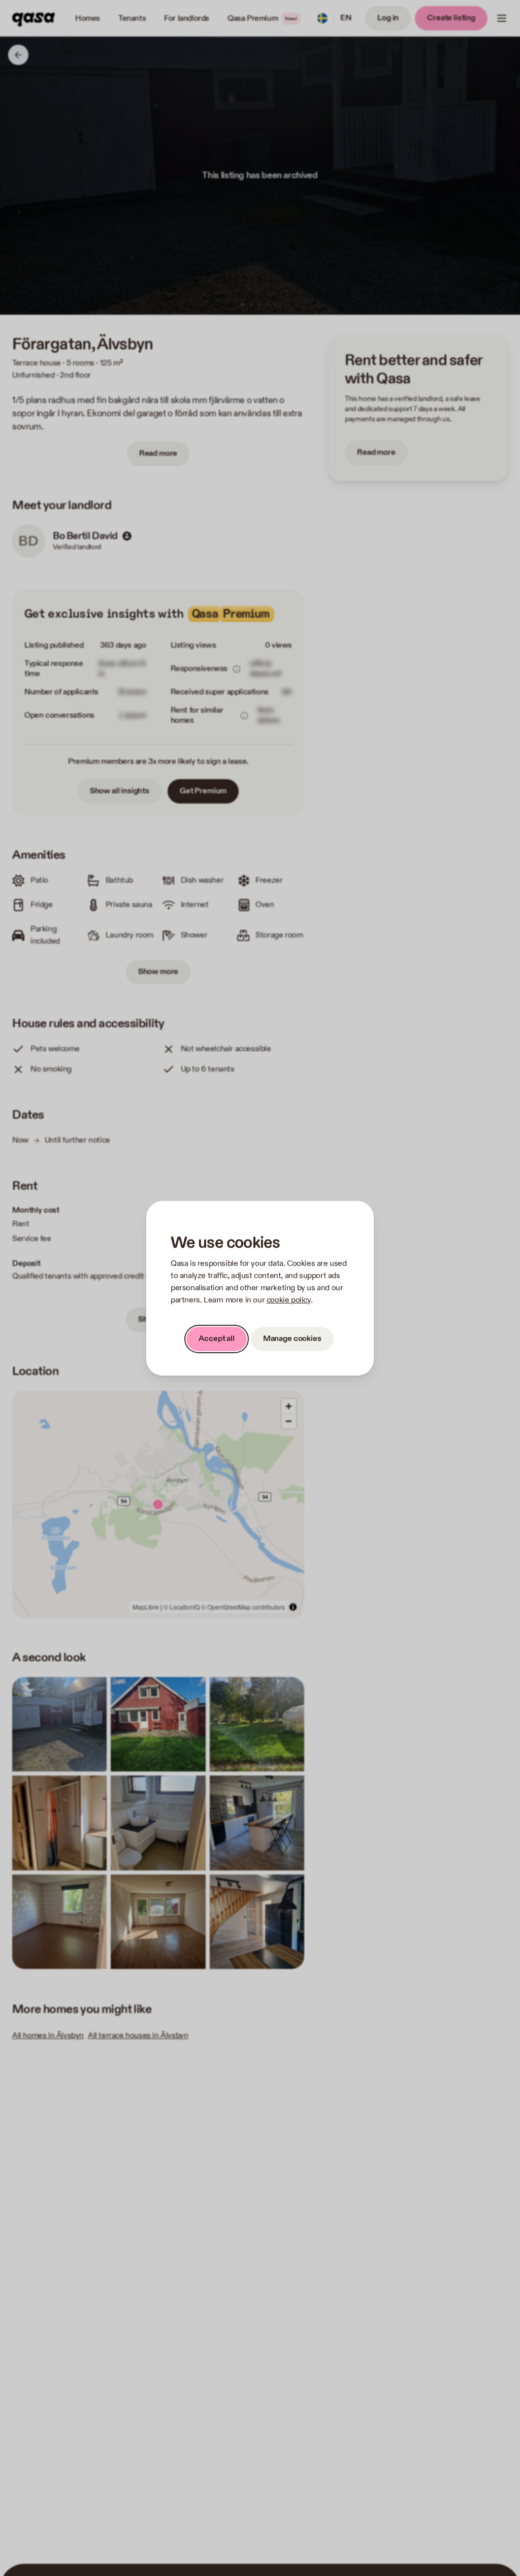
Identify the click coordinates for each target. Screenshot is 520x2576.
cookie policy (289, 1300)
